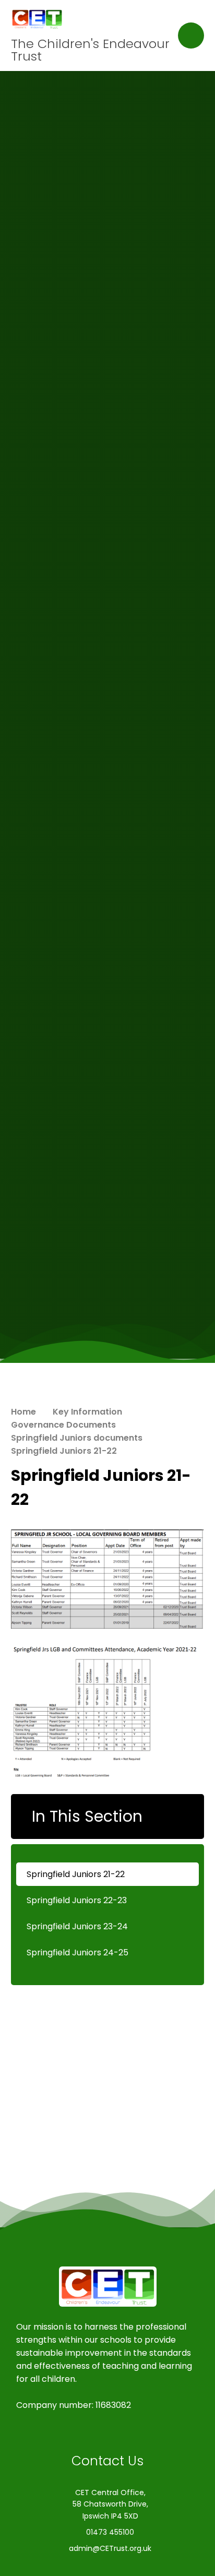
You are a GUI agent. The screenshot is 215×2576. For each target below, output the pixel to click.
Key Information (87, 1412)
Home (23, 1412)
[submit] (191, 35)
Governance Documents (63, 1425)
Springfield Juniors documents (77, 1438)
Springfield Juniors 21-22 (64, 1451)
